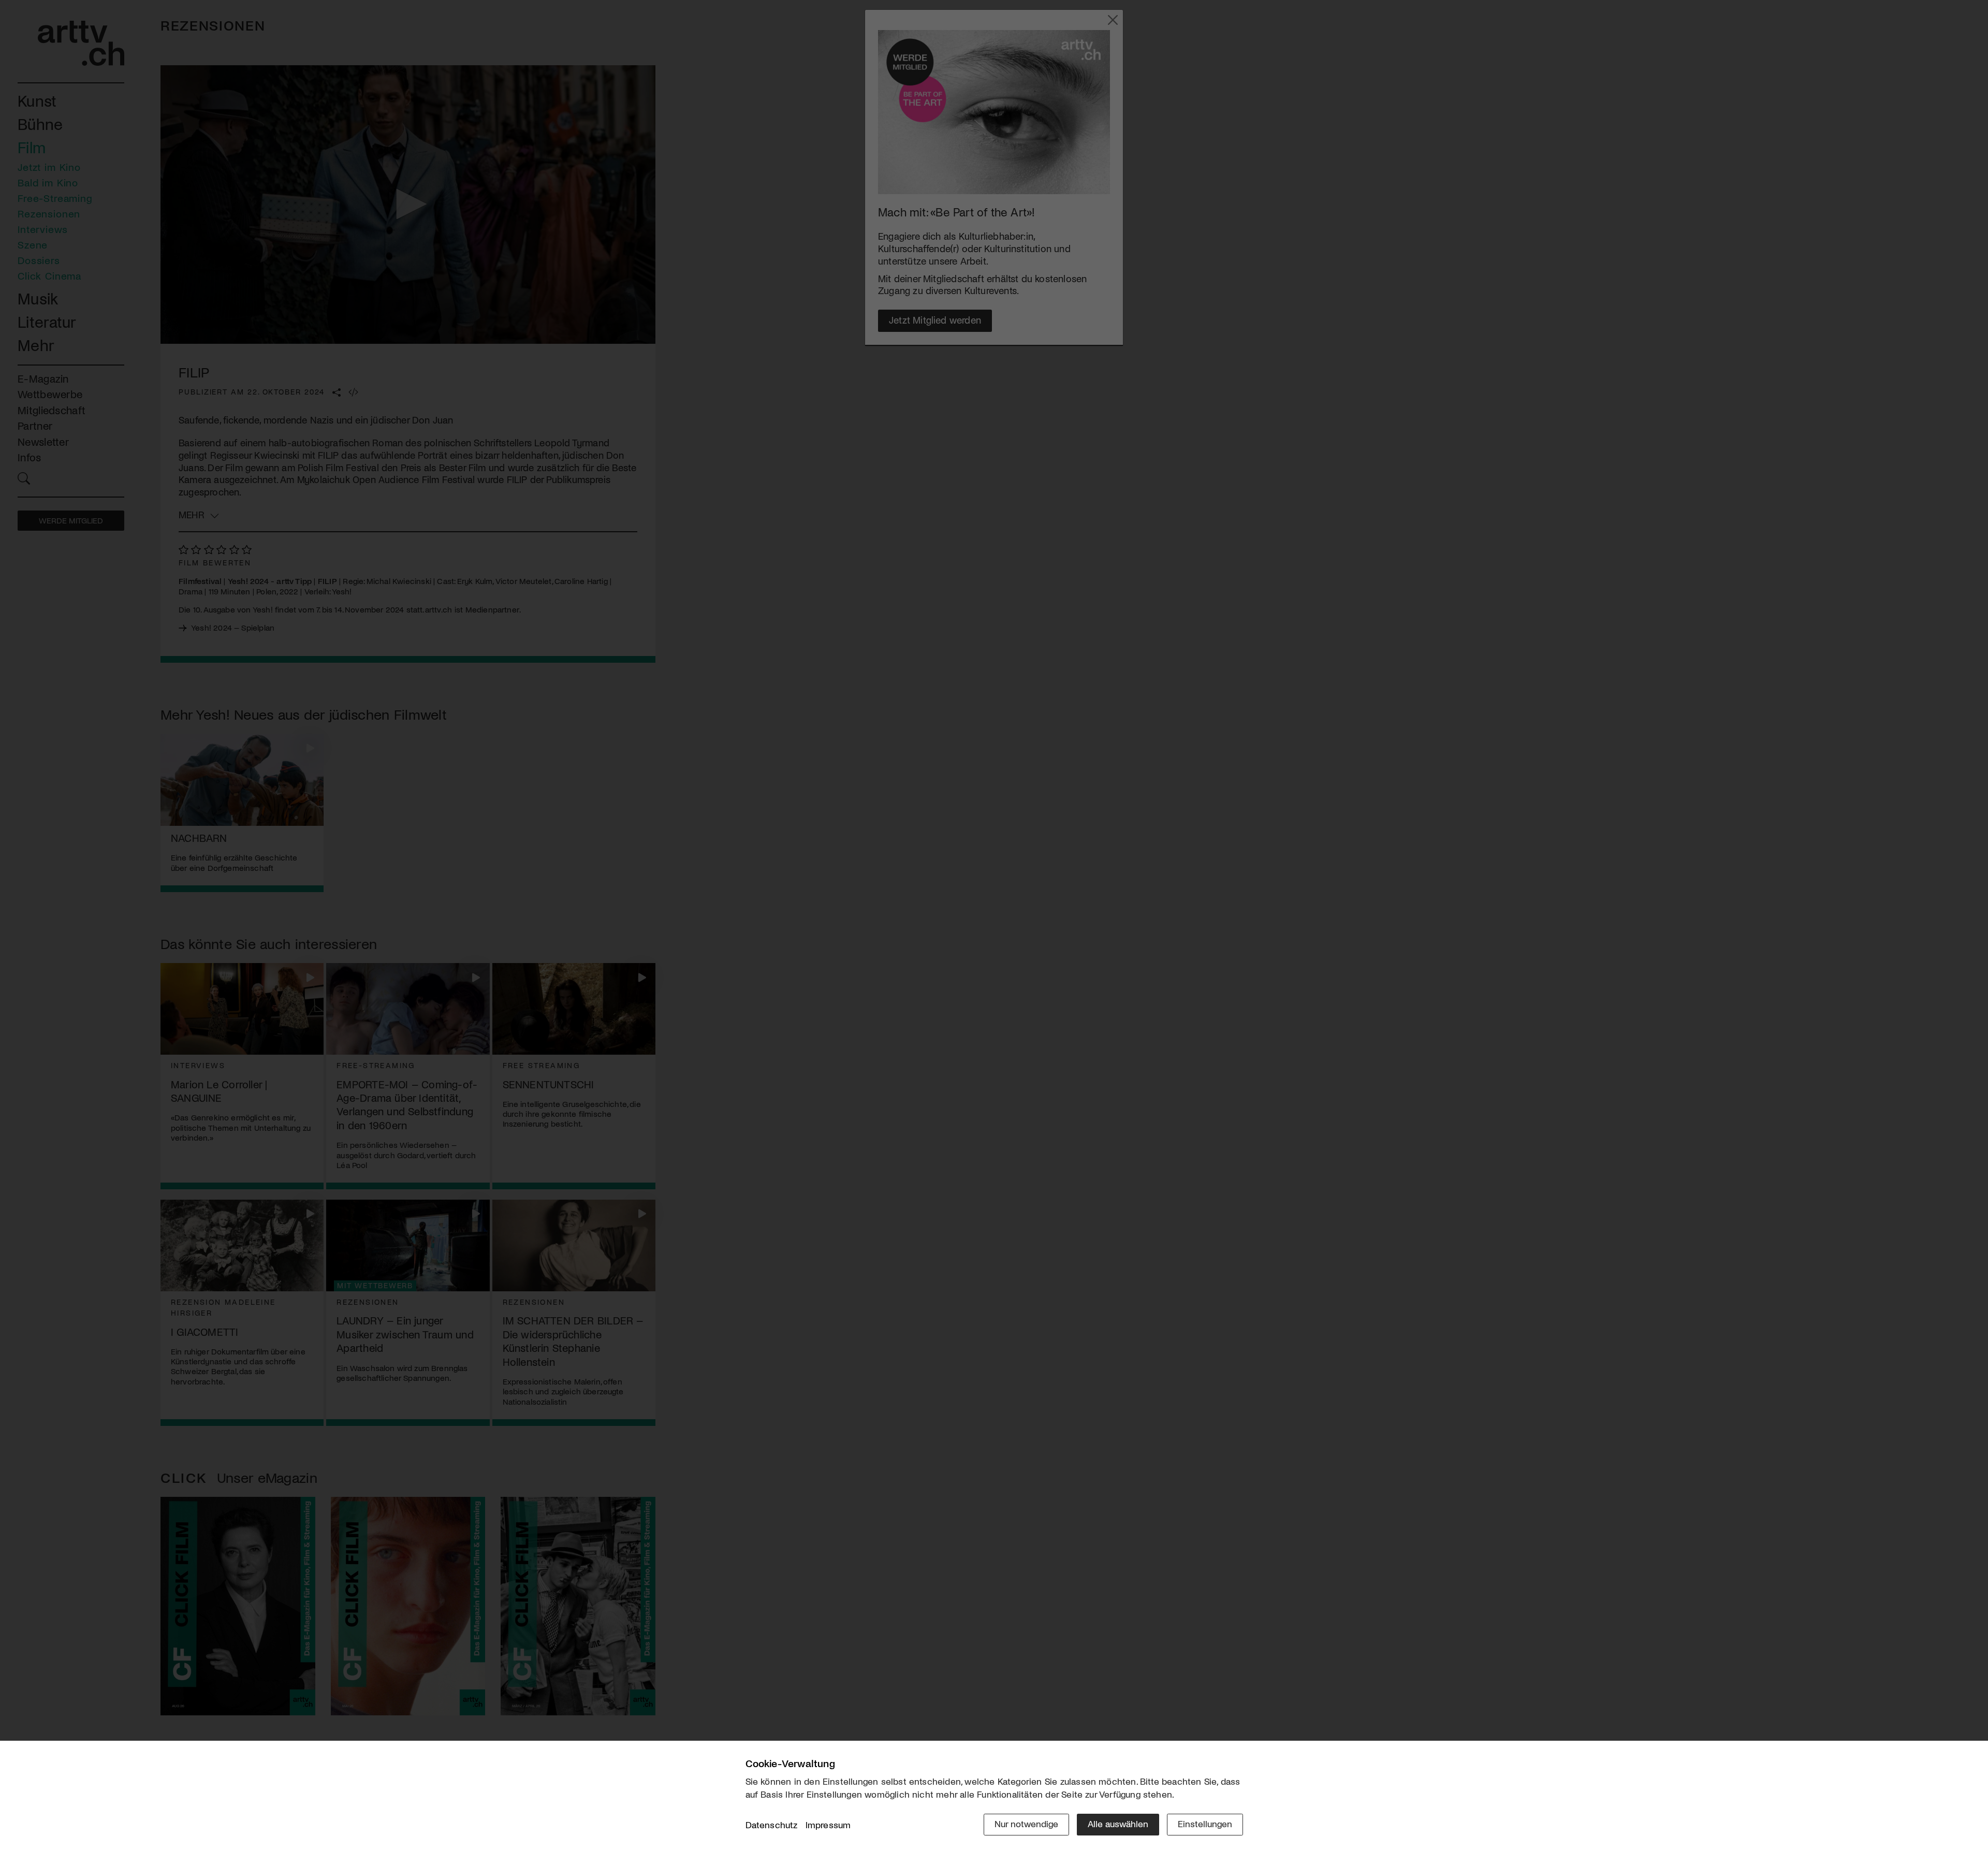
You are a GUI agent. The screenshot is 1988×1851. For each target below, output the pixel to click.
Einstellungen (1205, 1824)
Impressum (828, 1825)
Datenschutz (772, 1825)
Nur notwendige (1026, 1824)
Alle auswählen (1118, 1824)
